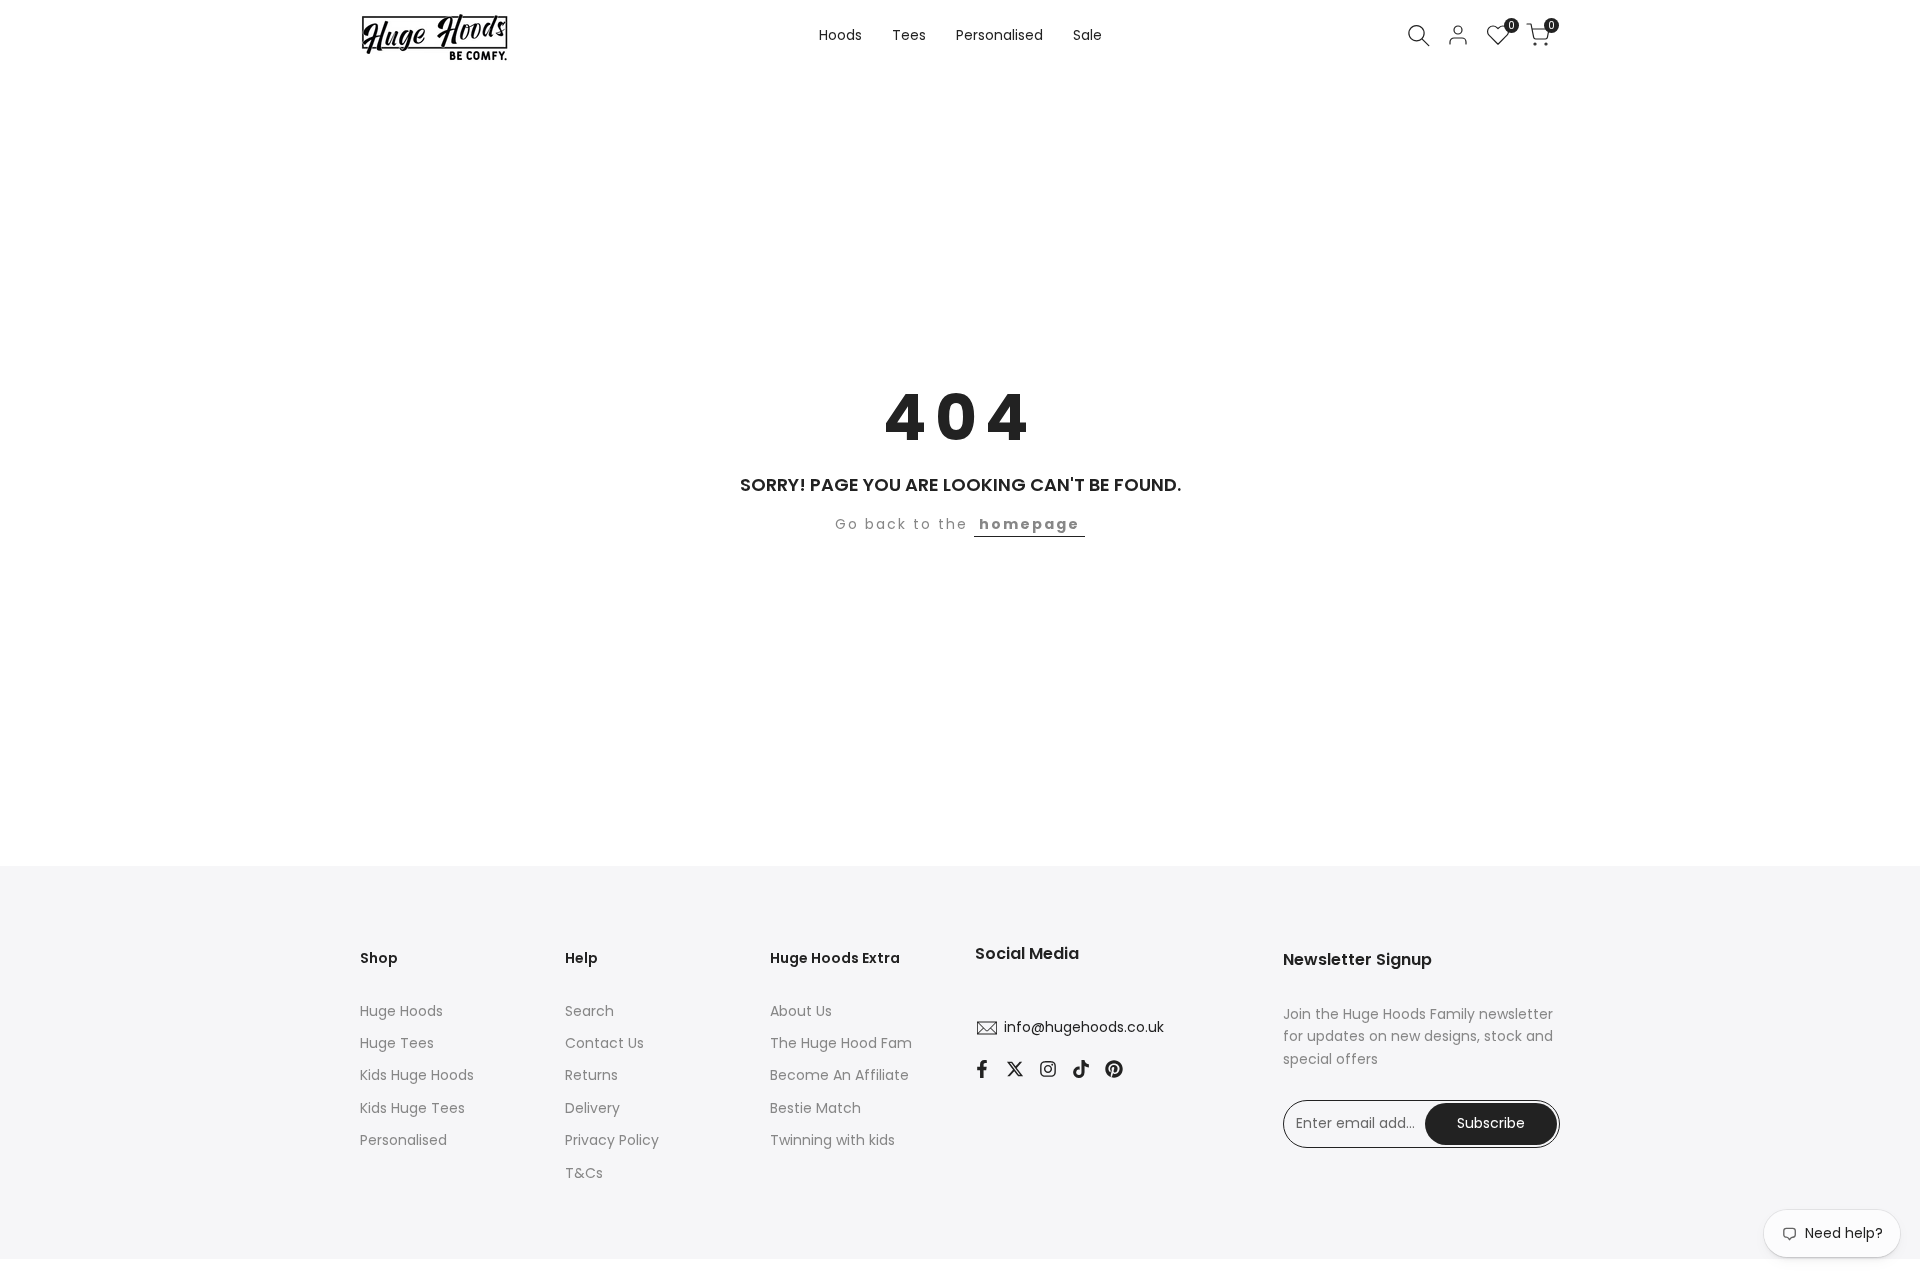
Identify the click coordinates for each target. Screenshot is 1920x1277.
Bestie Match (815, 1108)
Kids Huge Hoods (417, 1075)
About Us (801, 1011)
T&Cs (584, 1173)
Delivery (592, 1108)
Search (589, 1011)
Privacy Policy (612, 1140)
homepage (1029, 524)
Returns (591, 1075)
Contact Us (604, 1043)
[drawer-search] (1419, 35)
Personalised (403, 1140)
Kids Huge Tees (412, 1108)
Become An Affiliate (839, 1075)
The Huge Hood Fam (841, 1043)
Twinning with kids (832, 1140)
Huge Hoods (401, 1011)
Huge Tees (397, 1043)
